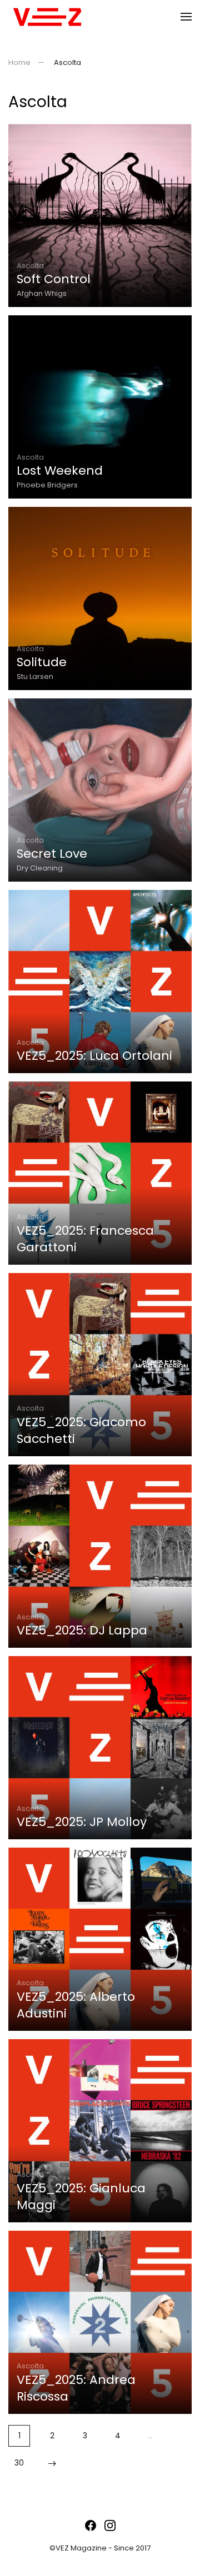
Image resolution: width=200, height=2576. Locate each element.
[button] (186, 17)
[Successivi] (52, 2463)
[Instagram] (110, 2525)
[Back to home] (47, 17)
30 (19, 2463)
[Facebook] (91, 2525)
